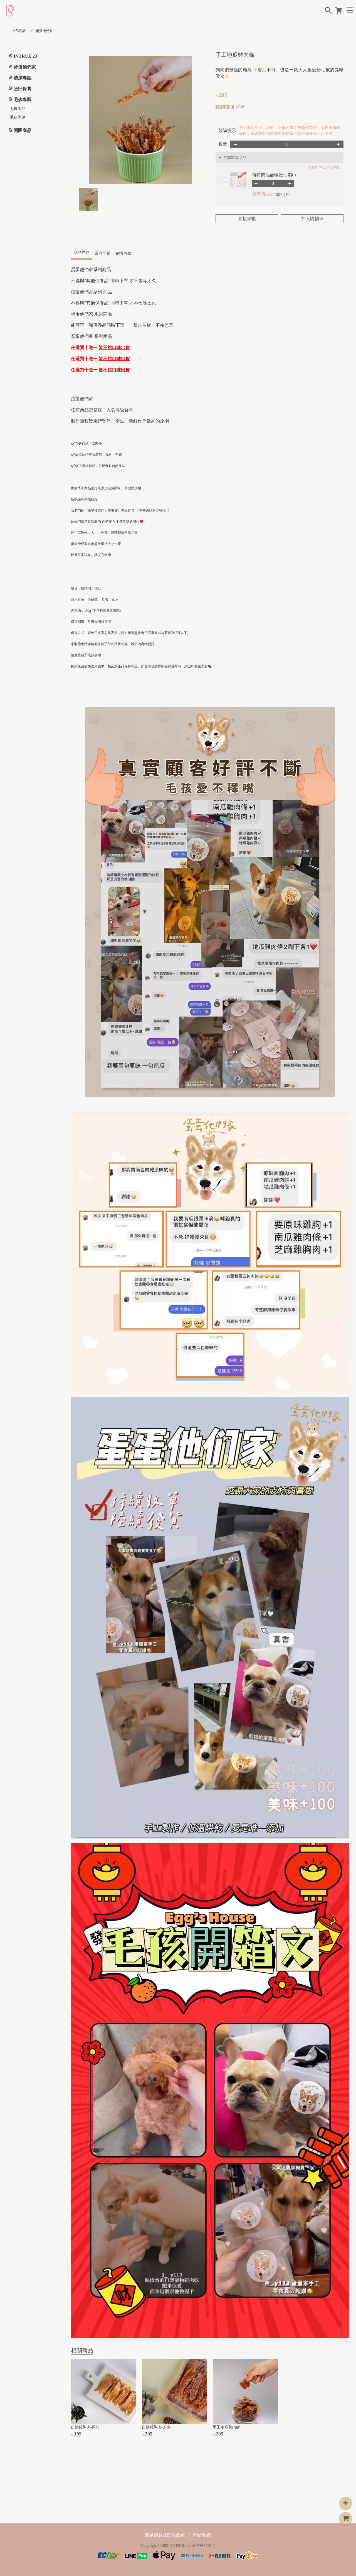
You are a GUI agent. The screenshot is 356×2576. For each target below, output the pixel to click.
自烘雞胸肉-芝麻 (156, 2427)
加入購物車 (312, 219)
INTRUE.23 (25, 56)
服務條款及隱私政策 (165, 2535)
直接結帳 (247, 219)
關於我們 (202, 2535)
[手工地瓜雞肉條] (140, 120)
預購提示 (227, 130)
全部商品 (19, 31)
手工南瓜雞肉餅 (226, 2427)
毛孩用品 (18, 109)
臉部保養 (23, 89)
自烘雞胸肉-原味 (85, 2427)
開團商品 (23, 130)
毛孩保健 (18, 117)
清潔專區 (23, 78)
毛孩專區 (23, 99)
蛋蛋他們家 (44, 31)
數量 (223, 144)
